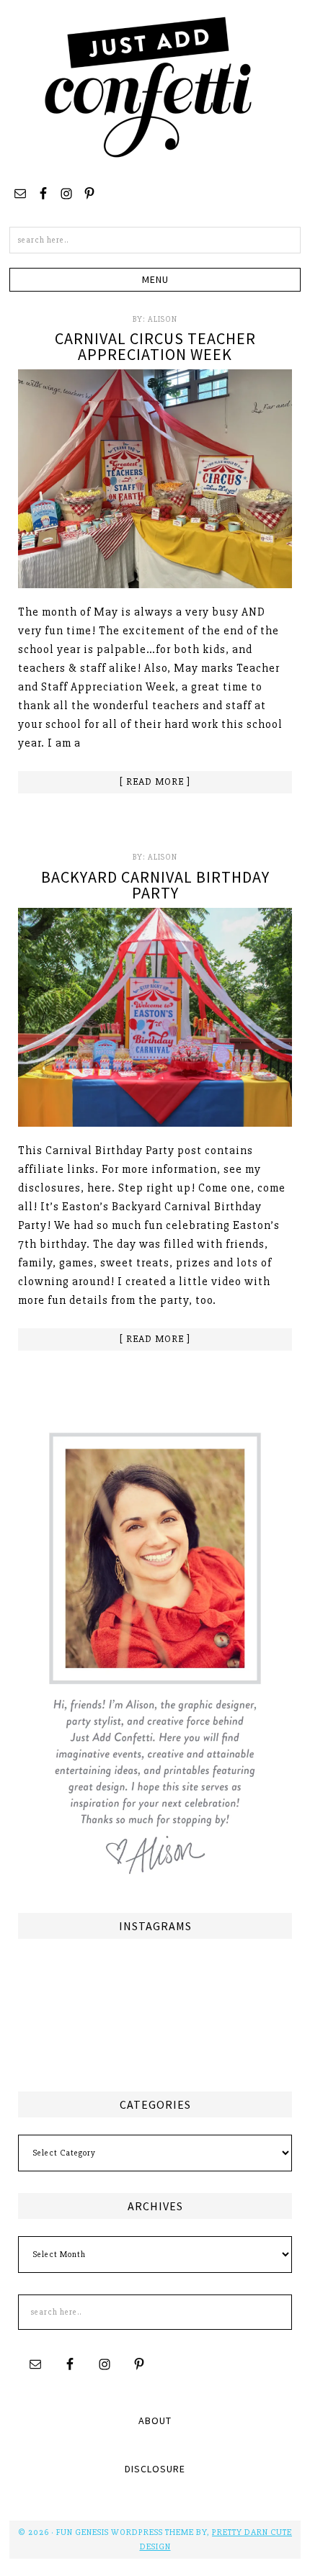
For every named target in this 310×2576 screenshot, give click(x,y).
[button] (155, 280)
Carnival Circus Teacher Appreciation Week (155, 346)
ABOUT (155, 2420)
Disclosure (155, 2469)
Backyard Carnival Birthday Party (155, 885)
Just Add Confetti (149, 86)
